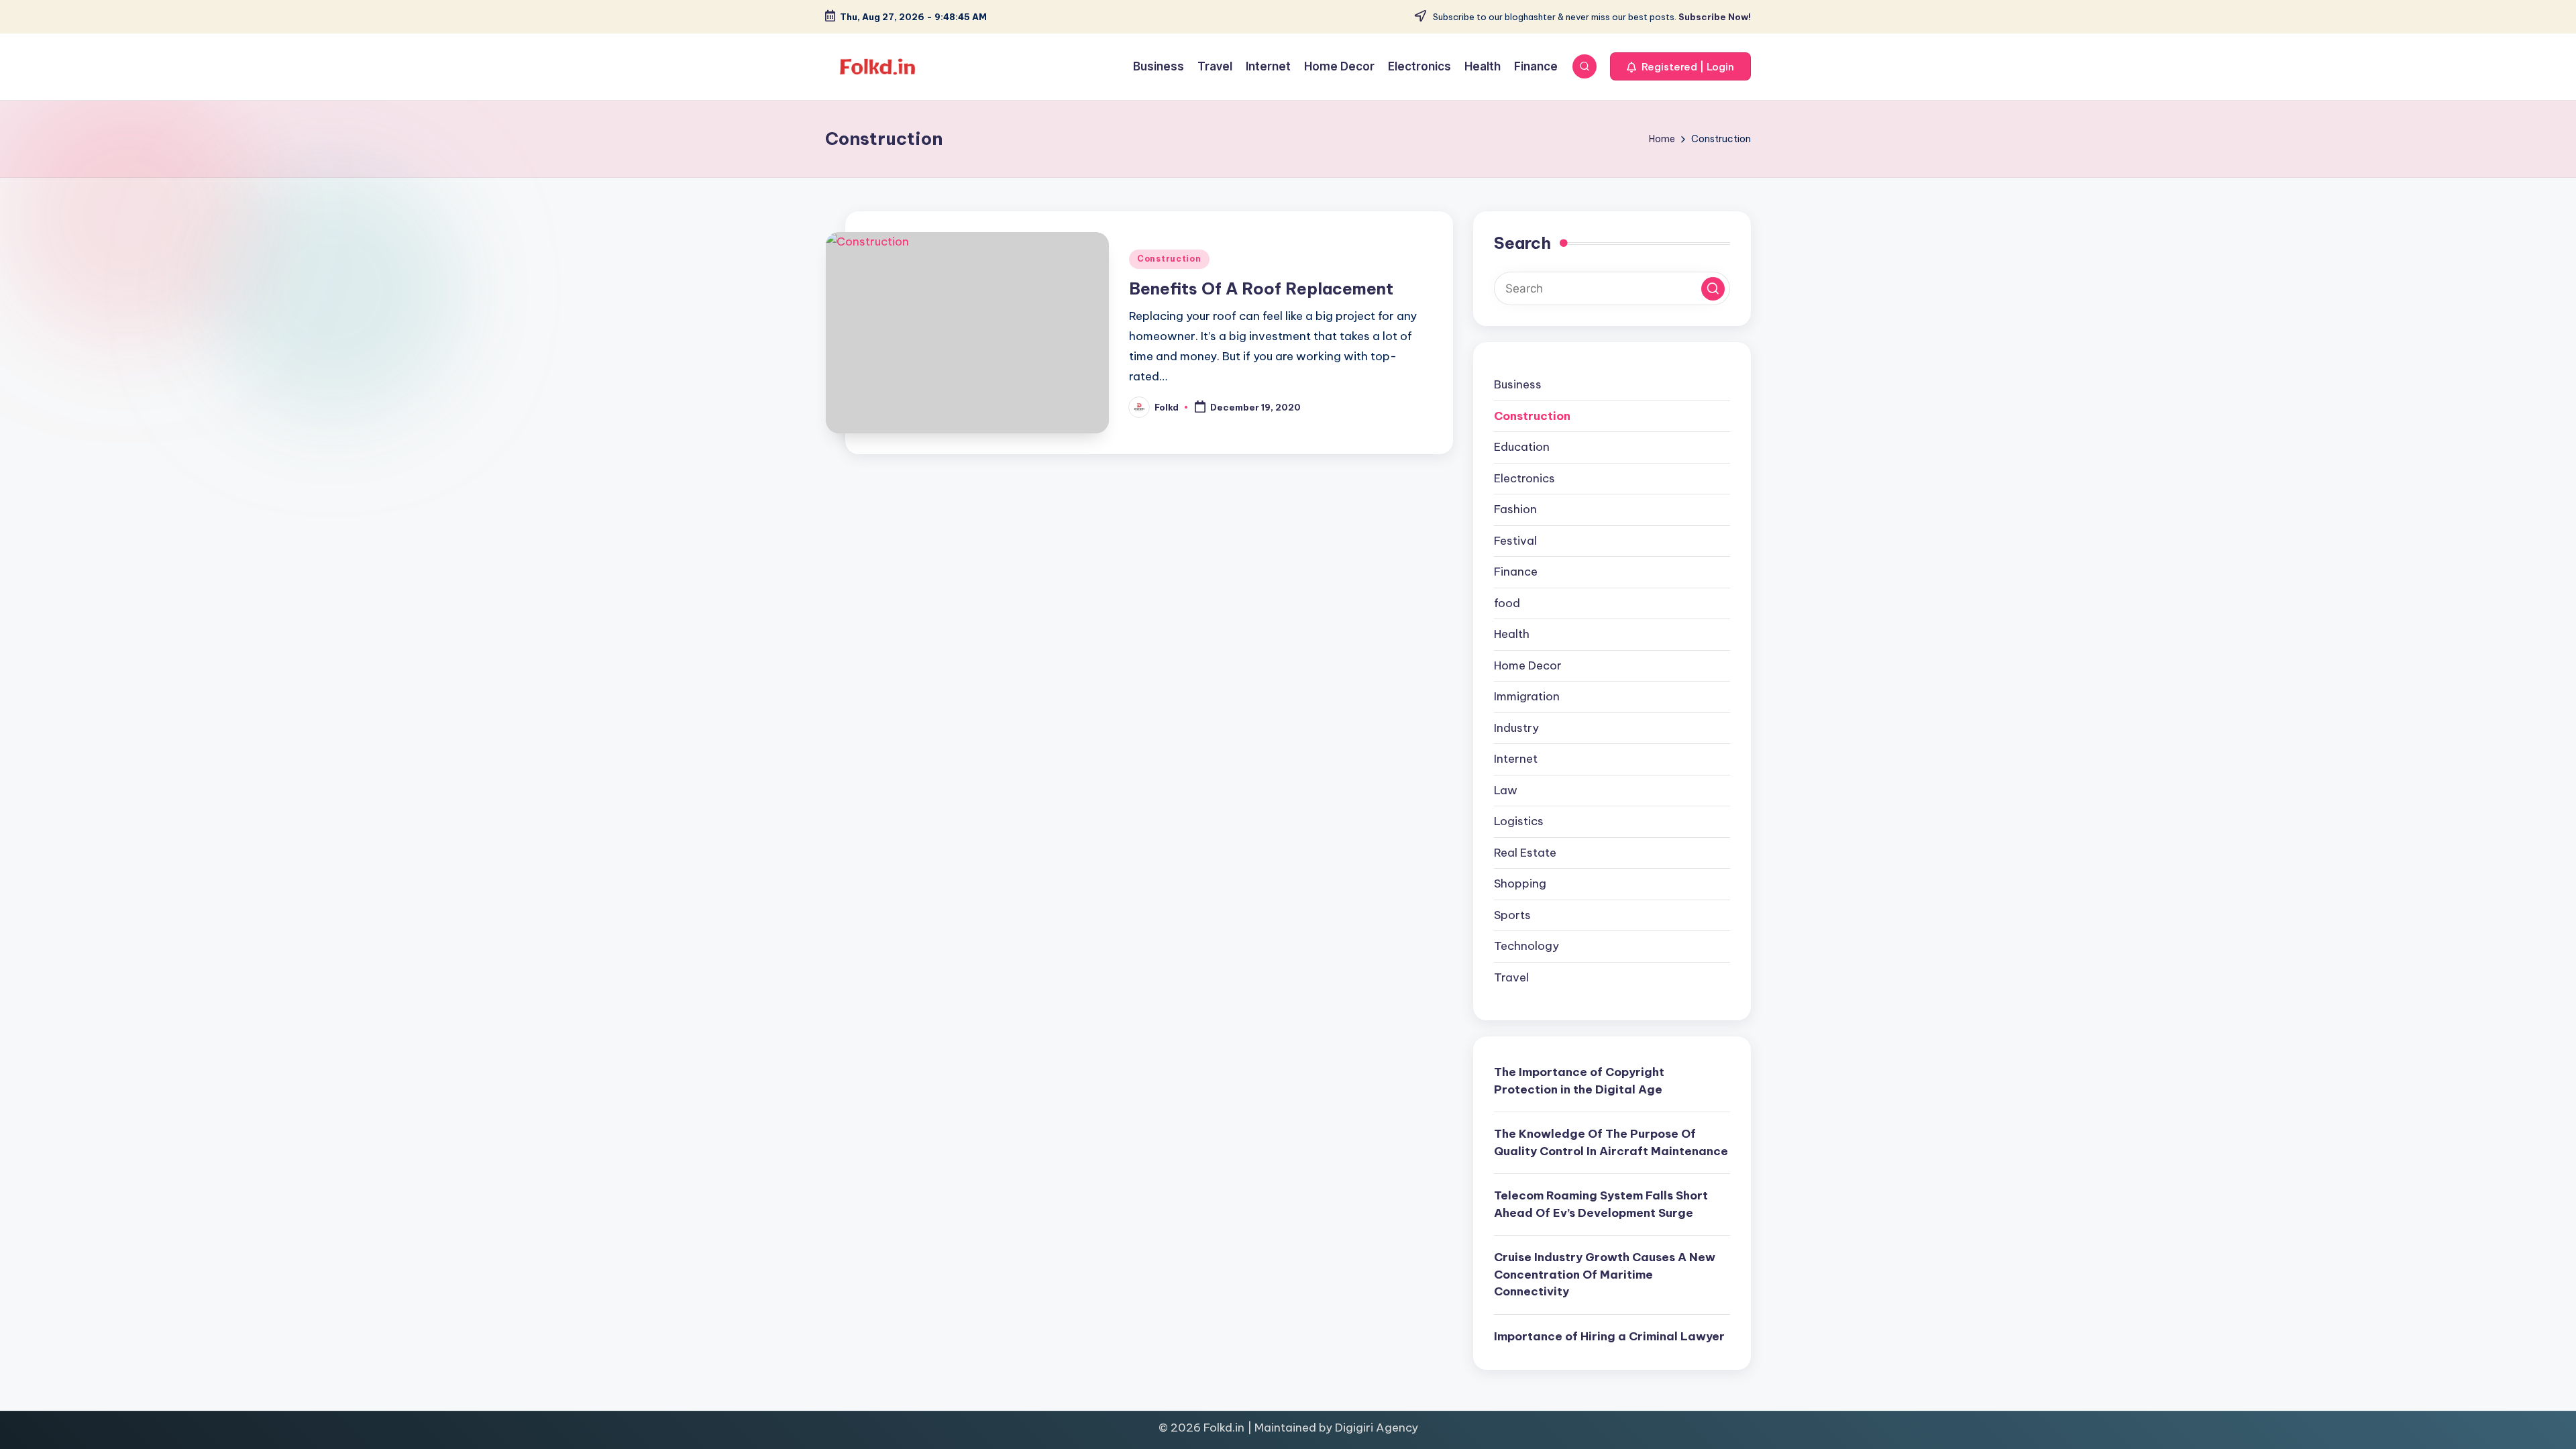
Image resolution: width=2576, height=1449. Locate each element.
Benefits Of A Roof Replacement (1261, 288)
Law (1506, 790)
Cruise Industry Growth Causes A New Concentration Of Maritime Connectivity (1605, 1274)
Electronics (1524, 478)
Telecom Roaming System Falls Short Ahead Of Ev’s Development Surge (1601, 1204)
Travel (1511, 977)
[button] (1680, 66)
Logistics (1519, 821)
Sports (1512, 915)
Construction (1169, 259)
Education (1522, 447)
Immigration (1527, 696)
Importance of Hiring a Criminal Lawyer (1609, 1336)
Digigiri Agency (1377, 1428)
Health (1512, 634)
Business (1518, 384)
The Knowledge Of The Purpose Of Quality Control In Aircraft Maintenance (1611, 1142)
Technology (1526, 946)
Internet (1516, 759)
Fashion (1515, 509)
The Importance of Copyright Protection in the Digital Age (1579, 1081)
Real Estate (1525, 853)
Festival (1515, 541)
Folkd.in (1224, 1428)
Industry (1516, 728)
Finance (1516, 572)
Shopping (1520, 883)
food (1507, 603)
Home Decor (1528, 665)
